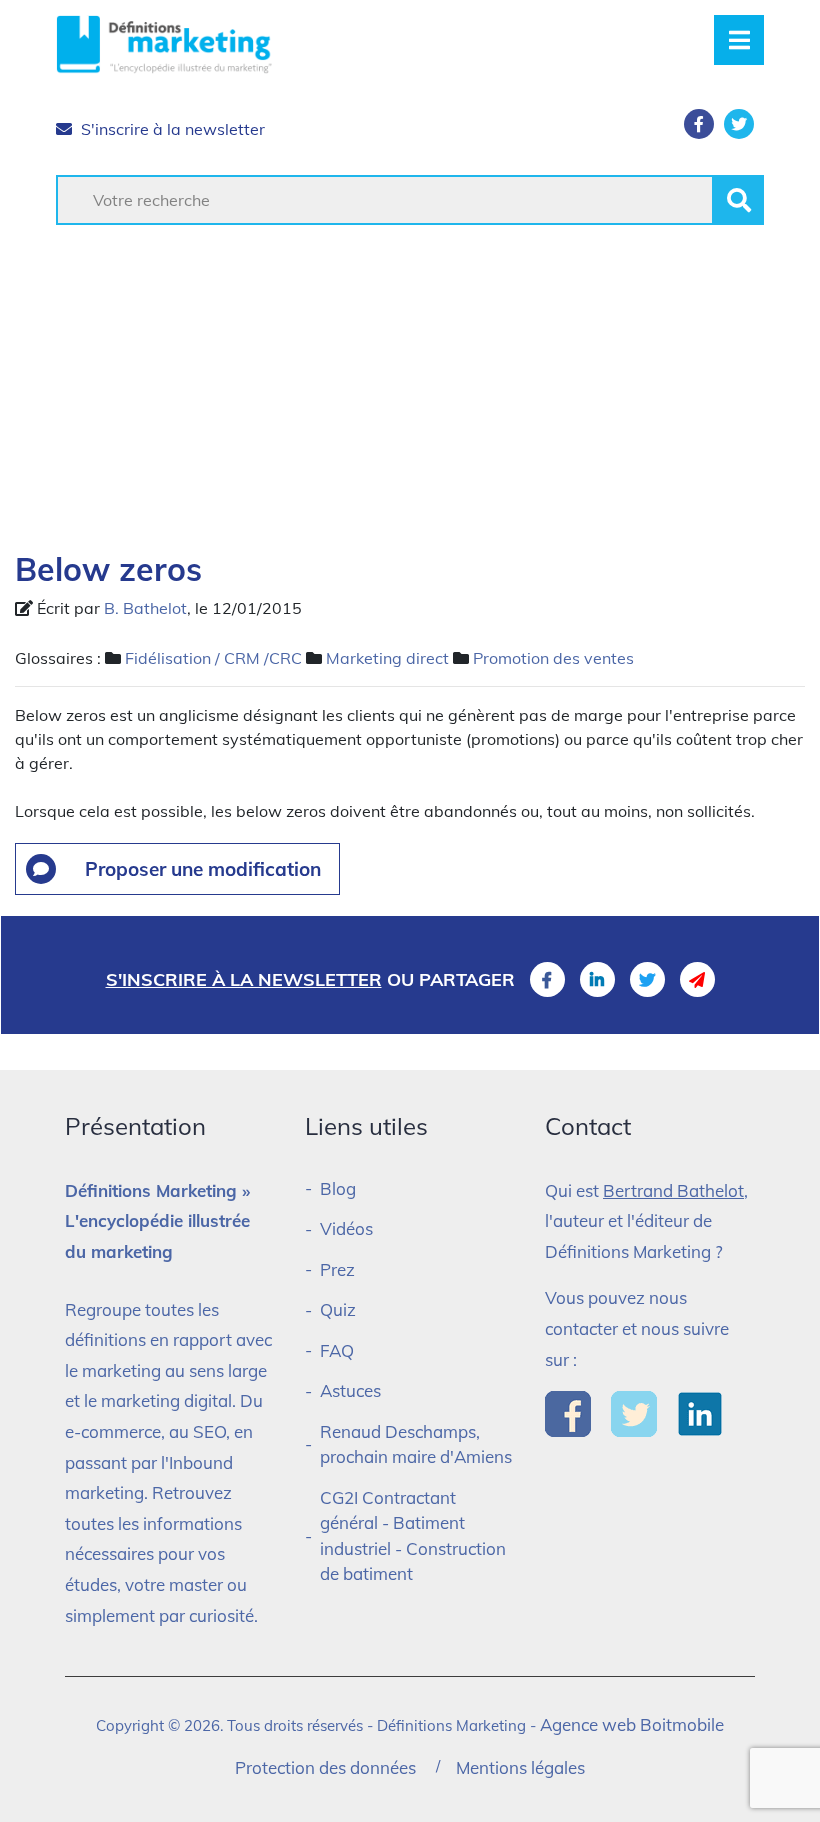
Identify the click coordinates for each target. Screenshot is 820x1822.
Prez (337, 1269)
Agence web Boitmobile (632, 1724)
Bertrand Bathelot (673, 1190)
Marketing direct (387, 658)
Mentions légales (520, 1767)
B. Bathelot (145, 608)
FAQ (337, 1350)
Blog (338, 1188)
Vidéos (346, 1228)
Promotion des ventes (553, 658)
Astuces (350, 1390)
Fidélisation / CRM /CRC (213, 658)
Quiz (338, 1309)
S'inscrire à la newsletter (171, 129)
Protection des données (325, 1767)
